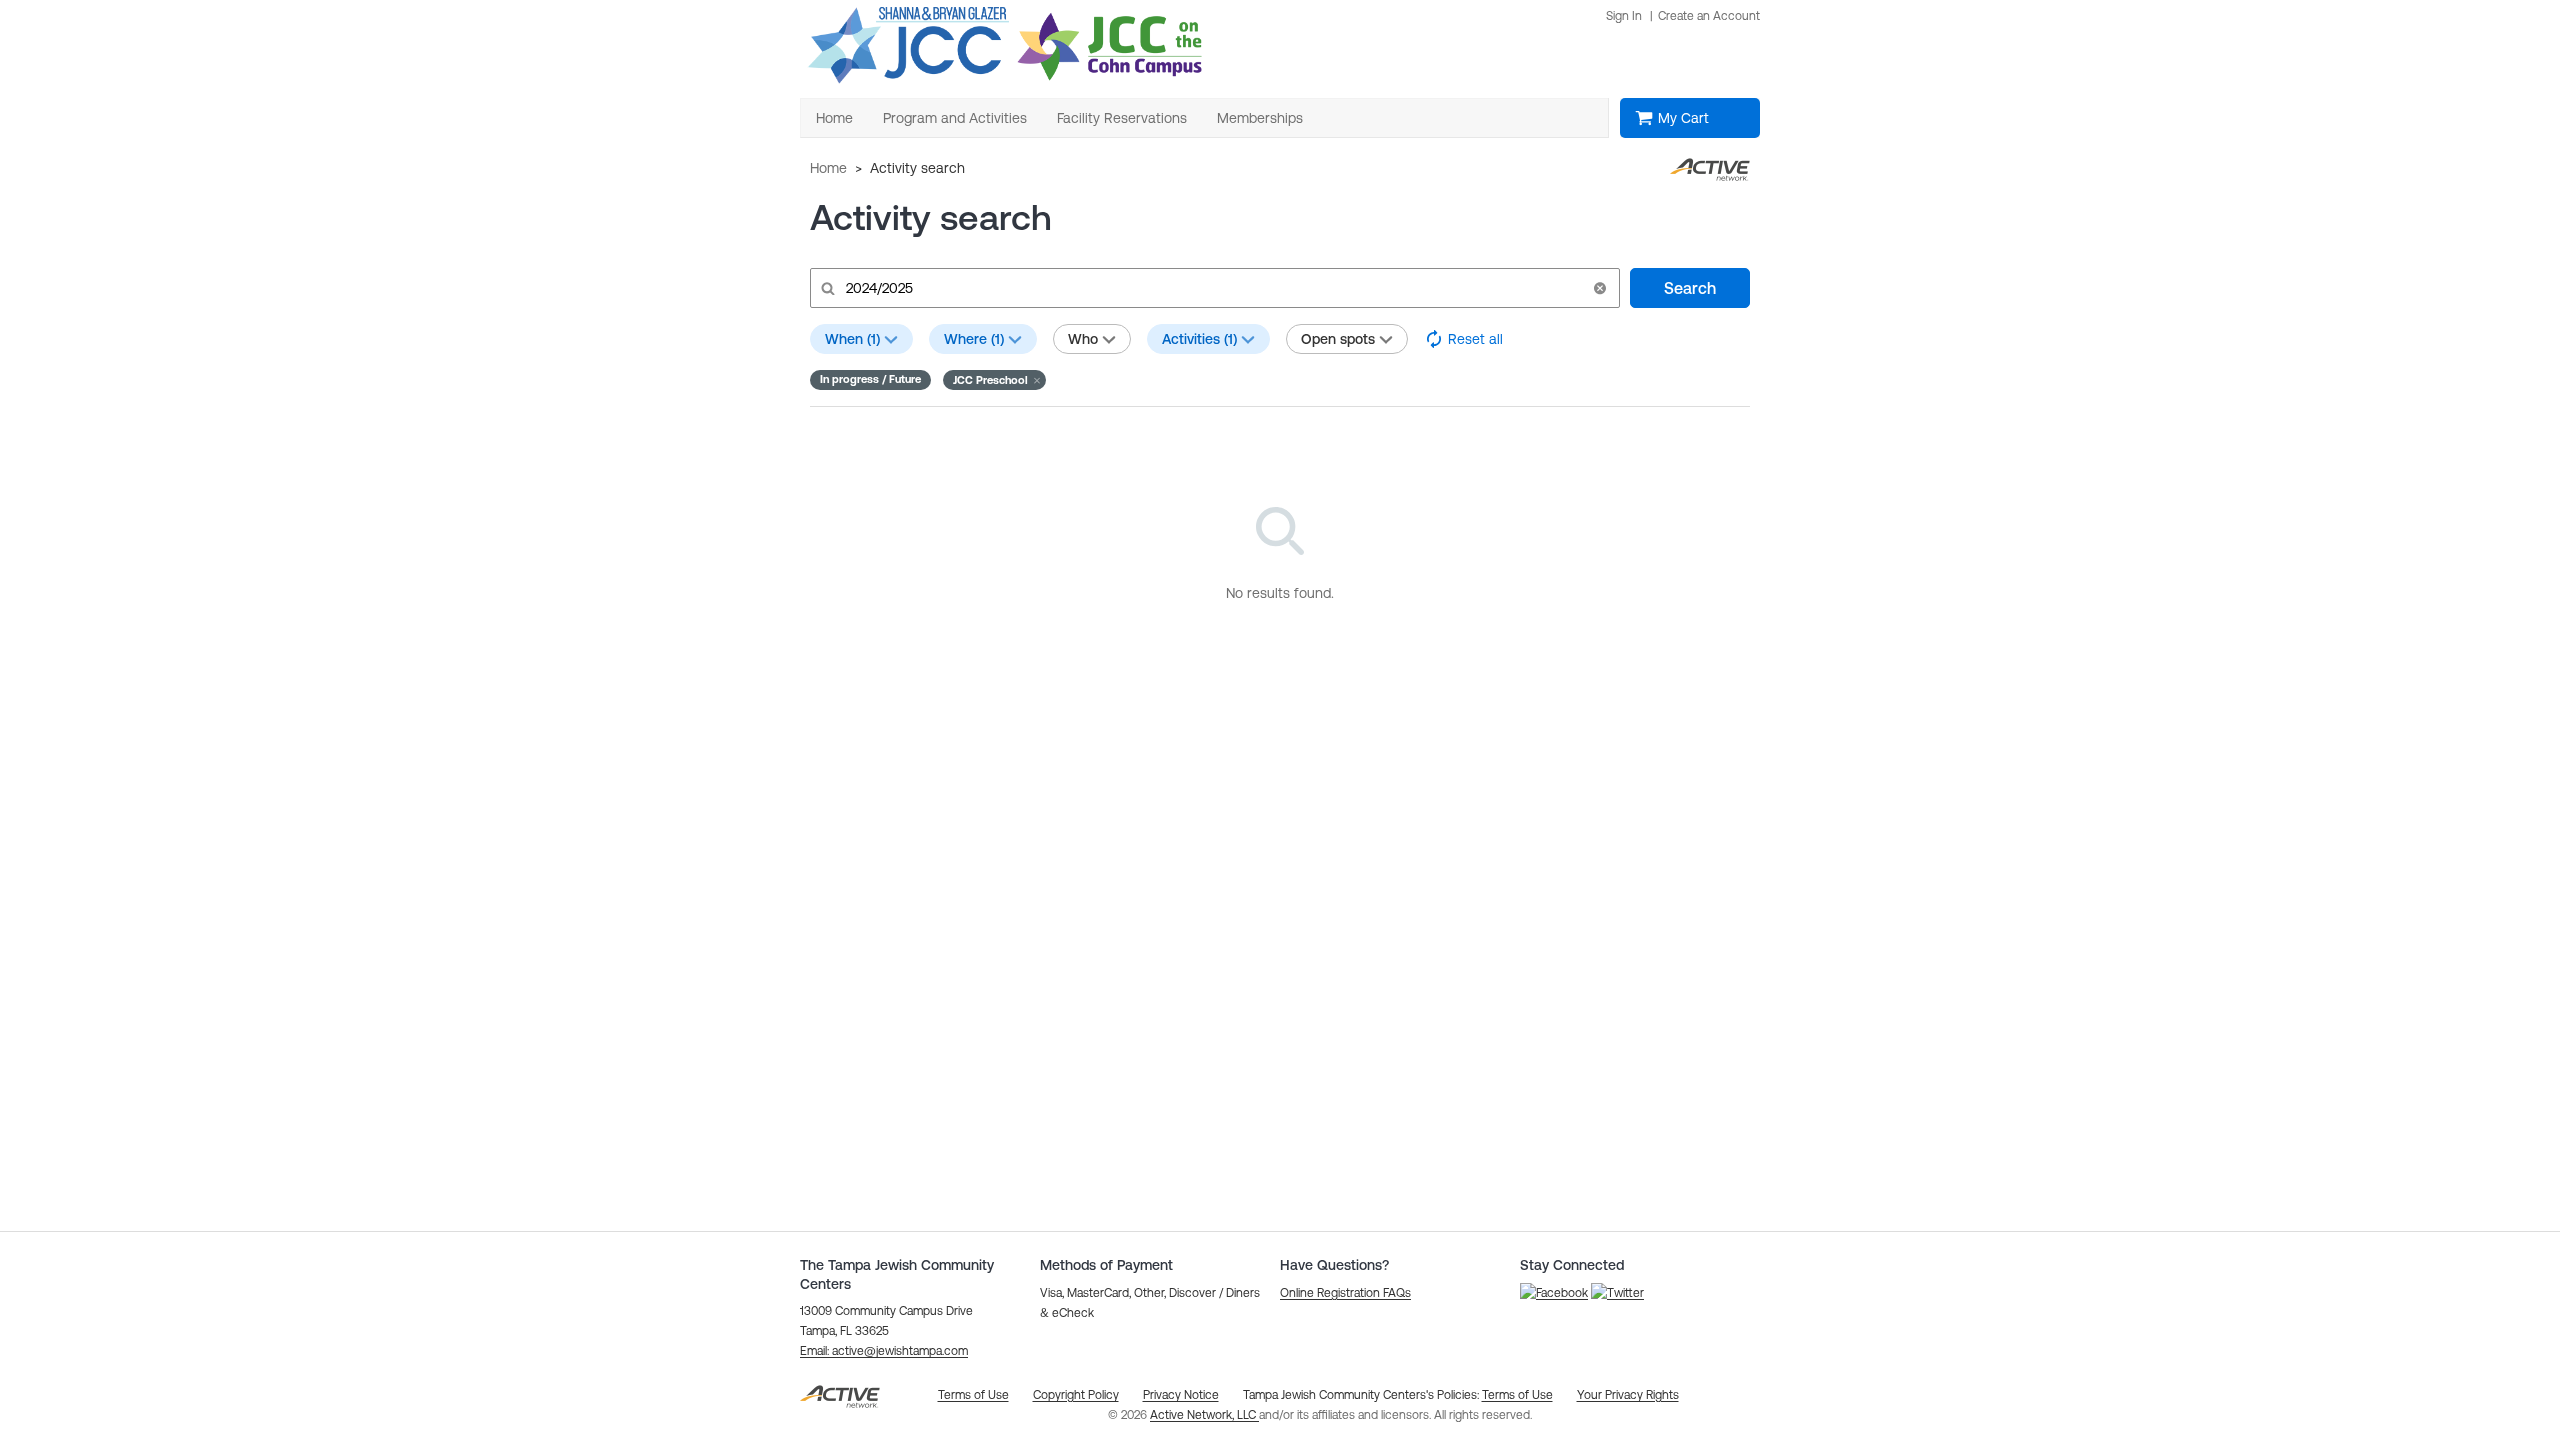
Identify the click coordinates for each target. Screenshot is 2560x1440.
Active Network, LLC (1204, 1415)
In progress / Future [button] (870, 379)
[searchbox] (1213, 288)
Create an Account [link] (1709, 16)
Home (828, 168)
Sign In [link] (1624, 16)
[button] (1600, 288)
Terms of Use (1517, 1395)
